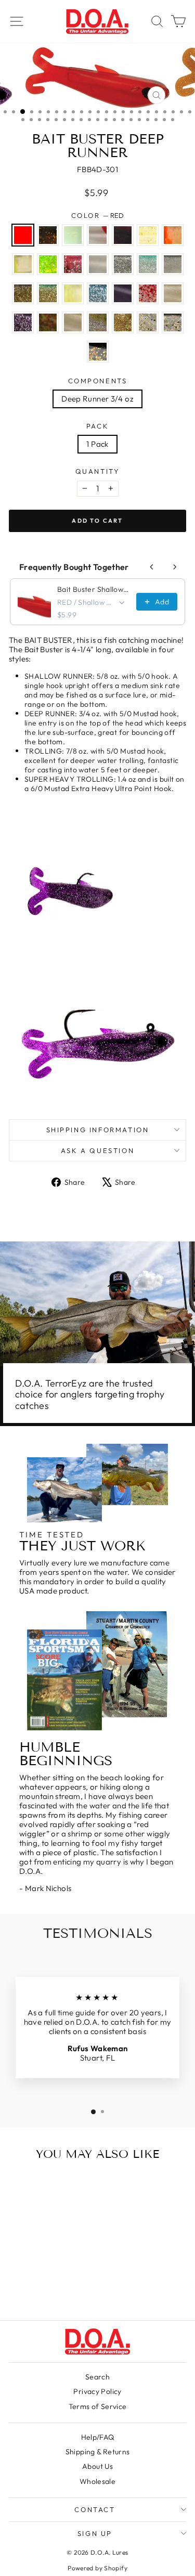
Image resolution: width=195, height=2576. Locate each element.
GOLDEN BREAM (98, 352)
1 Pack (97, 444)
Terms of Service (98, 2406)
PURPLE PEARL (123, 293)
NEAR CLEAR (148, 235)
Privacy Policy (97, 2391)
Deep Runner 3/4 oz (97, 399)
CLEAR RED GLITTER (148, 293)
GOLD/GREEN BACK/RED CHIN (123, 322)
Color (98, 216)
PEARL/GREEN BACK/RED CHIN (73, 322)
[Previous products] (152, 567)
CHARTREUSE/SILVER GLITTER (48, 264)
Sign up (95, 2533)
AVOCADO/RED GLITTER (48, 322)
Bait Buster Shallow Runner (94, 589)
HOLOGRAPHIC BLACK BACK (173, 322)
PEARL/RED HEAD (98, 235)
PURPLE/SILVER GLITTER (23, 322)
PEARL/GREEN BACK (173, 293)
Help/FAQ (98, 2437)
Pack (97, 426)
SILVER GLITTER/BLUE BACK (98, 293)
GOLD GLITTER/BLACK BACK (23, 293)
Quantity (98, 471)
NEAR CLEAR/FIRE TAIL (173, 235)
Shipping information (98, 1130)
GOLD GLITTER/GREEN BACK (48, 293)
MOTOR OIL (123, 235)
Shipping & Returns (98, 2452)
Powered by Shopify (97, 2568)
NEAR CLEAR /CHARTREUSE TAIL (23, 264)
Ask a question (97, 1150)
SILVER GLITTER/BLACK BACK (123, 264)
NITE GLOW (73, 235)
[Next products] (175, 567)
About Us (97, 2466)
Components (98, 381)
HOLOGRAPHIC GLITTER (148, 322)
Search (97, 2377)
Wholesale (97, 2481)
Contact (95, 2509)
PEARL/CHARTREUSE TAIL (73, 293)
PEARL (98, 264)
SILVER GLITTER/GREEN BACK (148, 264)
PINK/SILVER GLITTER (73, 264)
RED (23, 235)
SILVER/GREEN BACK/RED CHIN (98, 322)
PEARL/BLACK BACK (173, 264)
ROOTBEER (48, 235)
